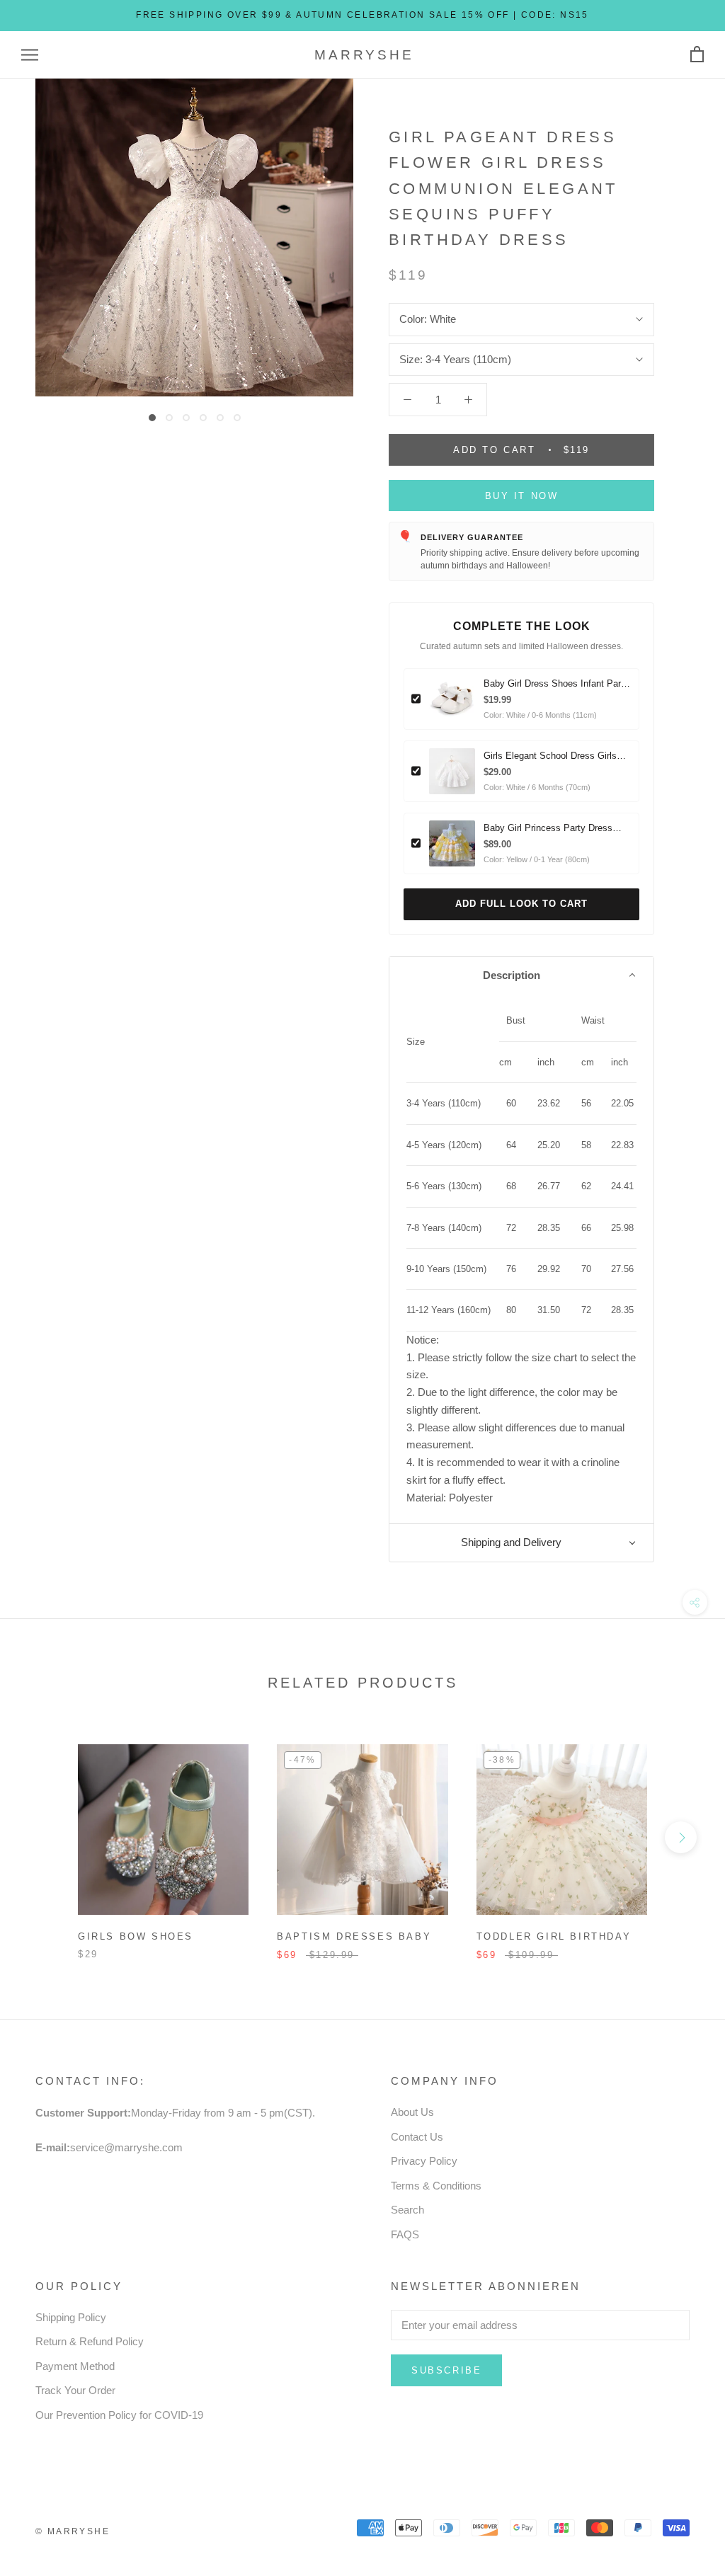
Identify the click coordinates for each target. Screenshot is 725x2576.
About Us (412, 2112)
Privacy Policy (424, 2161)
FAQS (405, 2234)
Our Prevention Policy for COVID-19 (119, 2415)
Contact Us (417, 2137)
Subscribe (446, 2370)
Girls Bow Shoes (136, 1936)
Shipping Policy (71, 2317)
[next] (681, 1837)
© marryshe (73, 2531)
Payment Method (75, 2366)
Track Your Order (75, 2390)
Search (407, 2210)
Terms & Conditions (436, 2186)
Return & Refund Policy (90, 2341)
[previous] (44, 1837)
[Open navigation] (30, 55)
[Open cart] (697, 55)
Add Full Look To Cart (521, 904)
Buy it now (522, 496)
